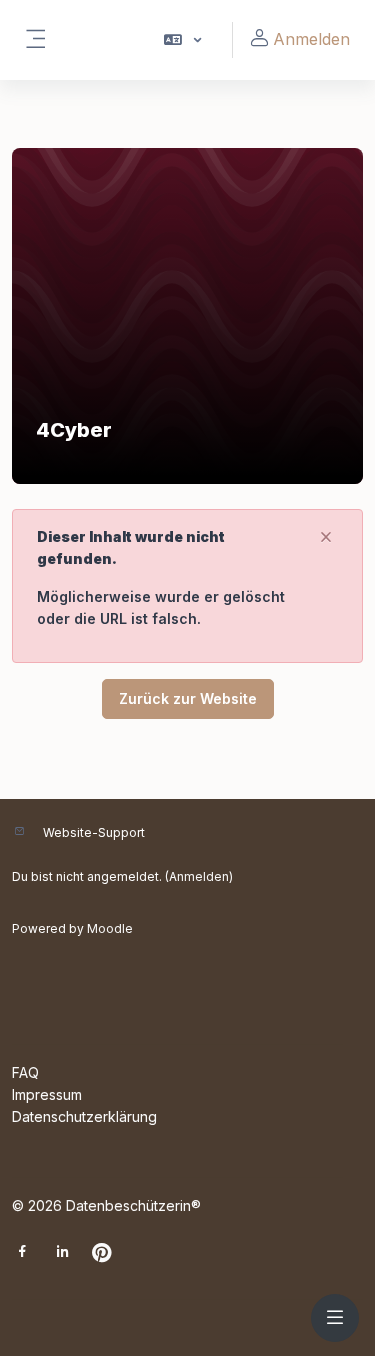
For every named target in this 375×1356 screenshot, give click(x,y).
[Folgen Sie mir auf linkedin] (62, 1253)
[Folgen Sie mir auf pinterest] (102, 1254)
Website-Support (94, 832)
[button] (181, 40)
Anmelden (311, 39)
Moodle (110, 928)
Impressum (47, 1094)
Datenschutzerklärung (84, 1116)
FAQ (25, 1072)
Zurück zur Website (188, 698)
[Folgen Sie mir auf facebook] (22, 1253)
